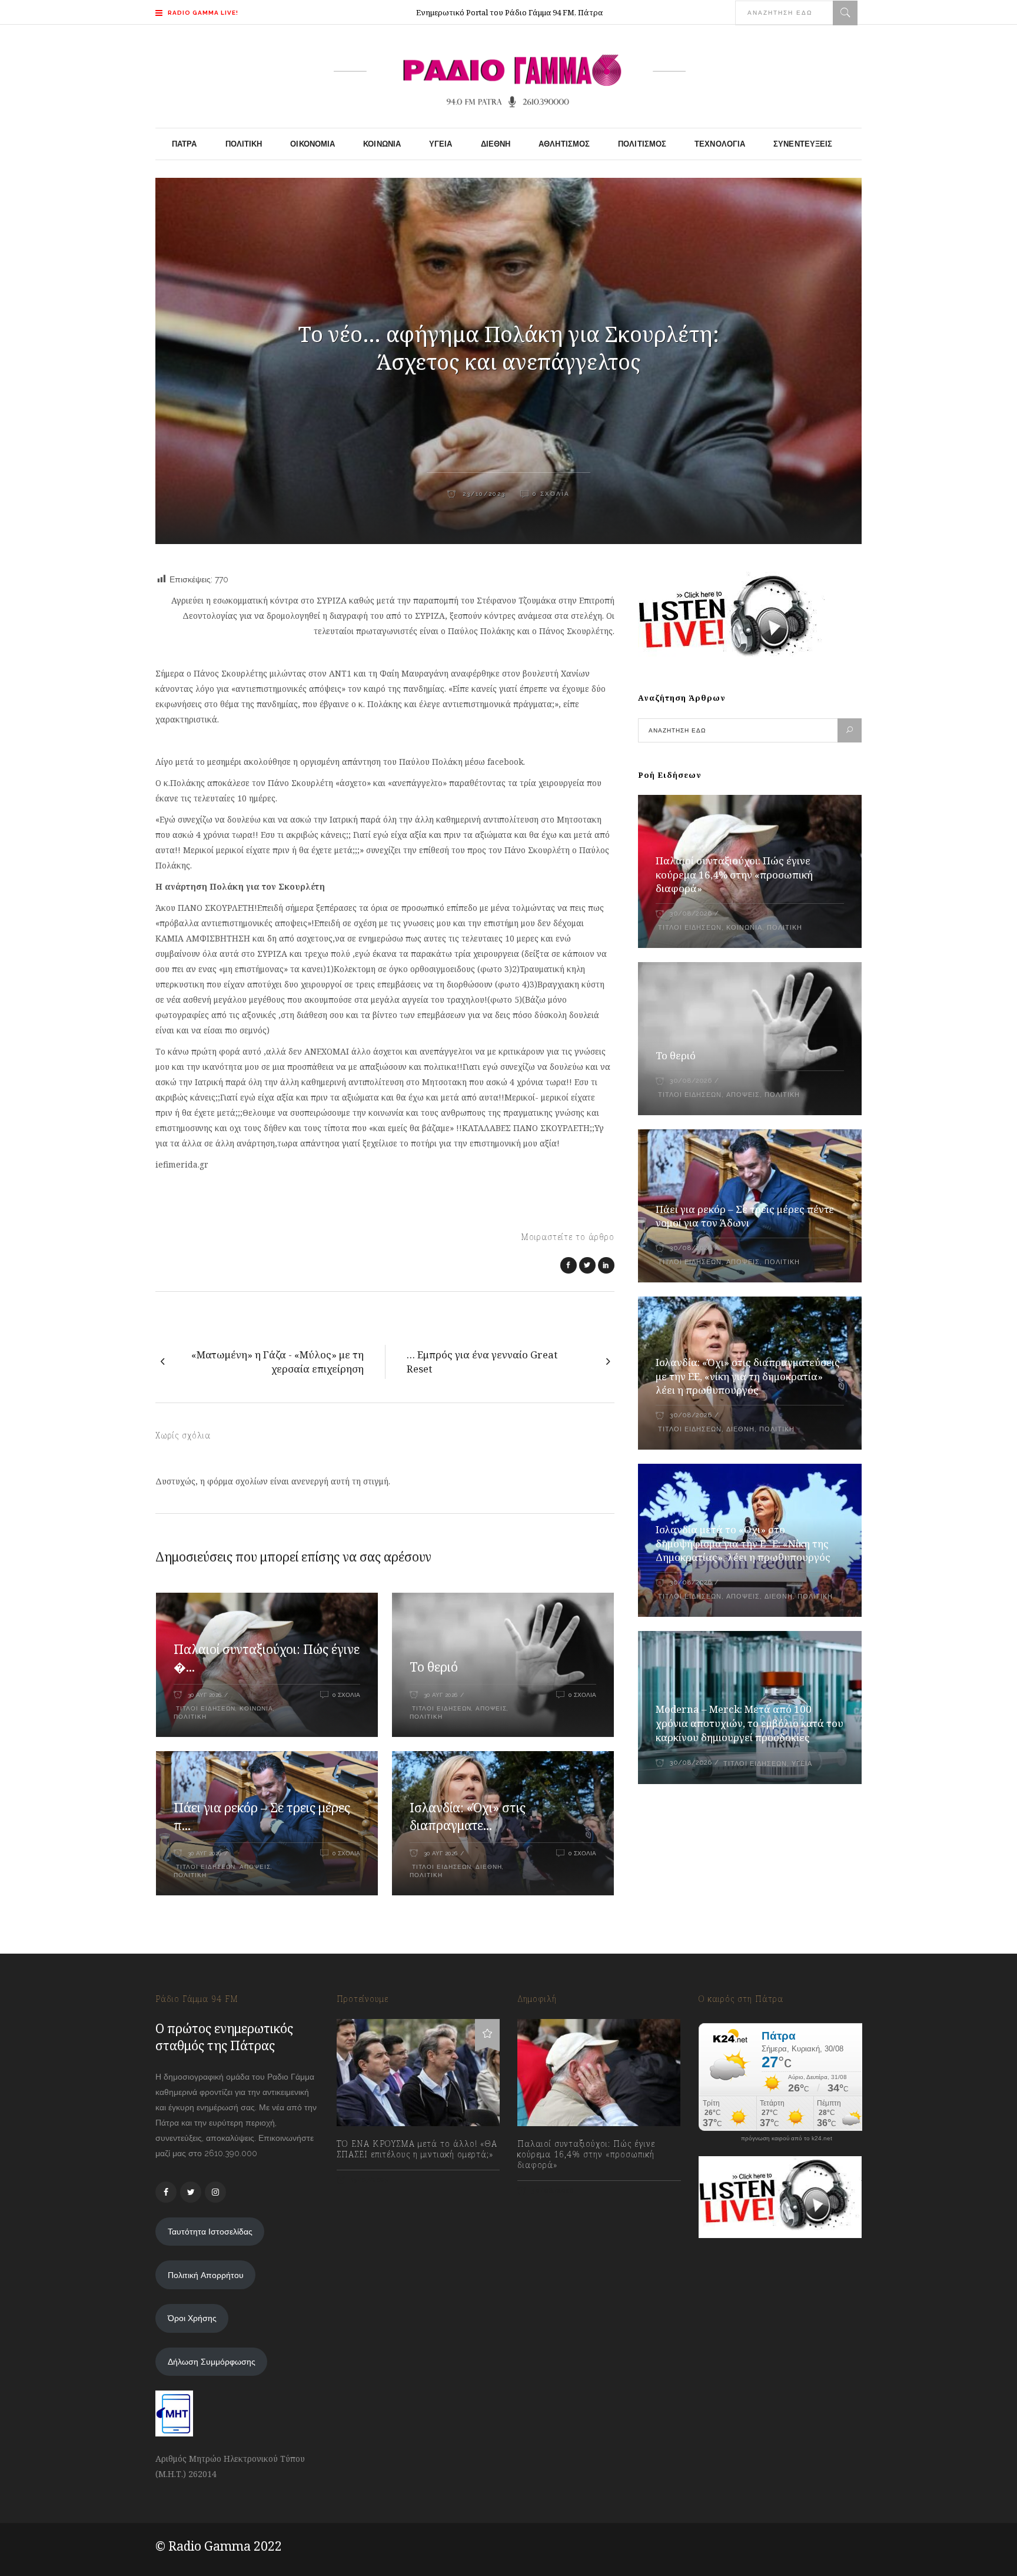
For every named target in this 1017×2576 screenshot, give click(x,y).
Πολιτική (190, 1717)
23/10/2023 (483, 494)
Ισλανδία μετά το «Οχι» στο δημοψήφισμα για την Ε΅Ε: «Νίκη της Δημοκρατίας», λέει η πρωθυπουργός (743, 1544)
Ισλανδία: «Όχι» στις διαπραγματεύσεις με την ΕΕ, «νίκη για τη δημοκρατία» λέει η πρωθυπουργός (748, 1376)
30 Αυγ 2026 (205, 1695)
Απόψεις (491, 1708)
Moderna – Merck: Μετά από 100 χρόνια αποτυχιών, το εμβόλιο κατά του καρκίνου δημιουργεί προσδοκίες (750, 1723)
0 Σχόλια (551, 494)
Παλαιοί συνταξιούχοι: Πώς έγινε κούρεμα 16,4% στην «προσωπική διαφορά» (734, 875)
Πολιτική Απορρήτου (206, 2275)
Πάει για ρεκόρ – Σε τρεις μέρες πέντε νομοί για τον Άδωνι (745, 1216)
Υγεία (802, 1764)
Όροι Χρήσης (192, 2318)
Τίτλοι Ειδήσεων (205, 1708)
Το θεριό (434, 1667)
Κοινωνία (256, 1708)
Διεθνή (489, 1867)
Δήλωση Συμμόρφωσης (212, 2362)
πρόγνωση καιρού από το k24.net (787, 2139)
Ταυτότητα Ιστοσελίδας (210, 2232)
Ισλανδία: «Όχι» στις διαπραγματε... (468, 1816)
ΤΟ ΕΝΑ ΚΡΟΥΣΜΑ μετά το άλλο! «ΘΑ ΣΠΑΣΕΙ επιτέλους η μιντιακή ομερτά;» (417, 2149)
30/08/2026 (691, 914)
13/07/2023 (369, 2180)
